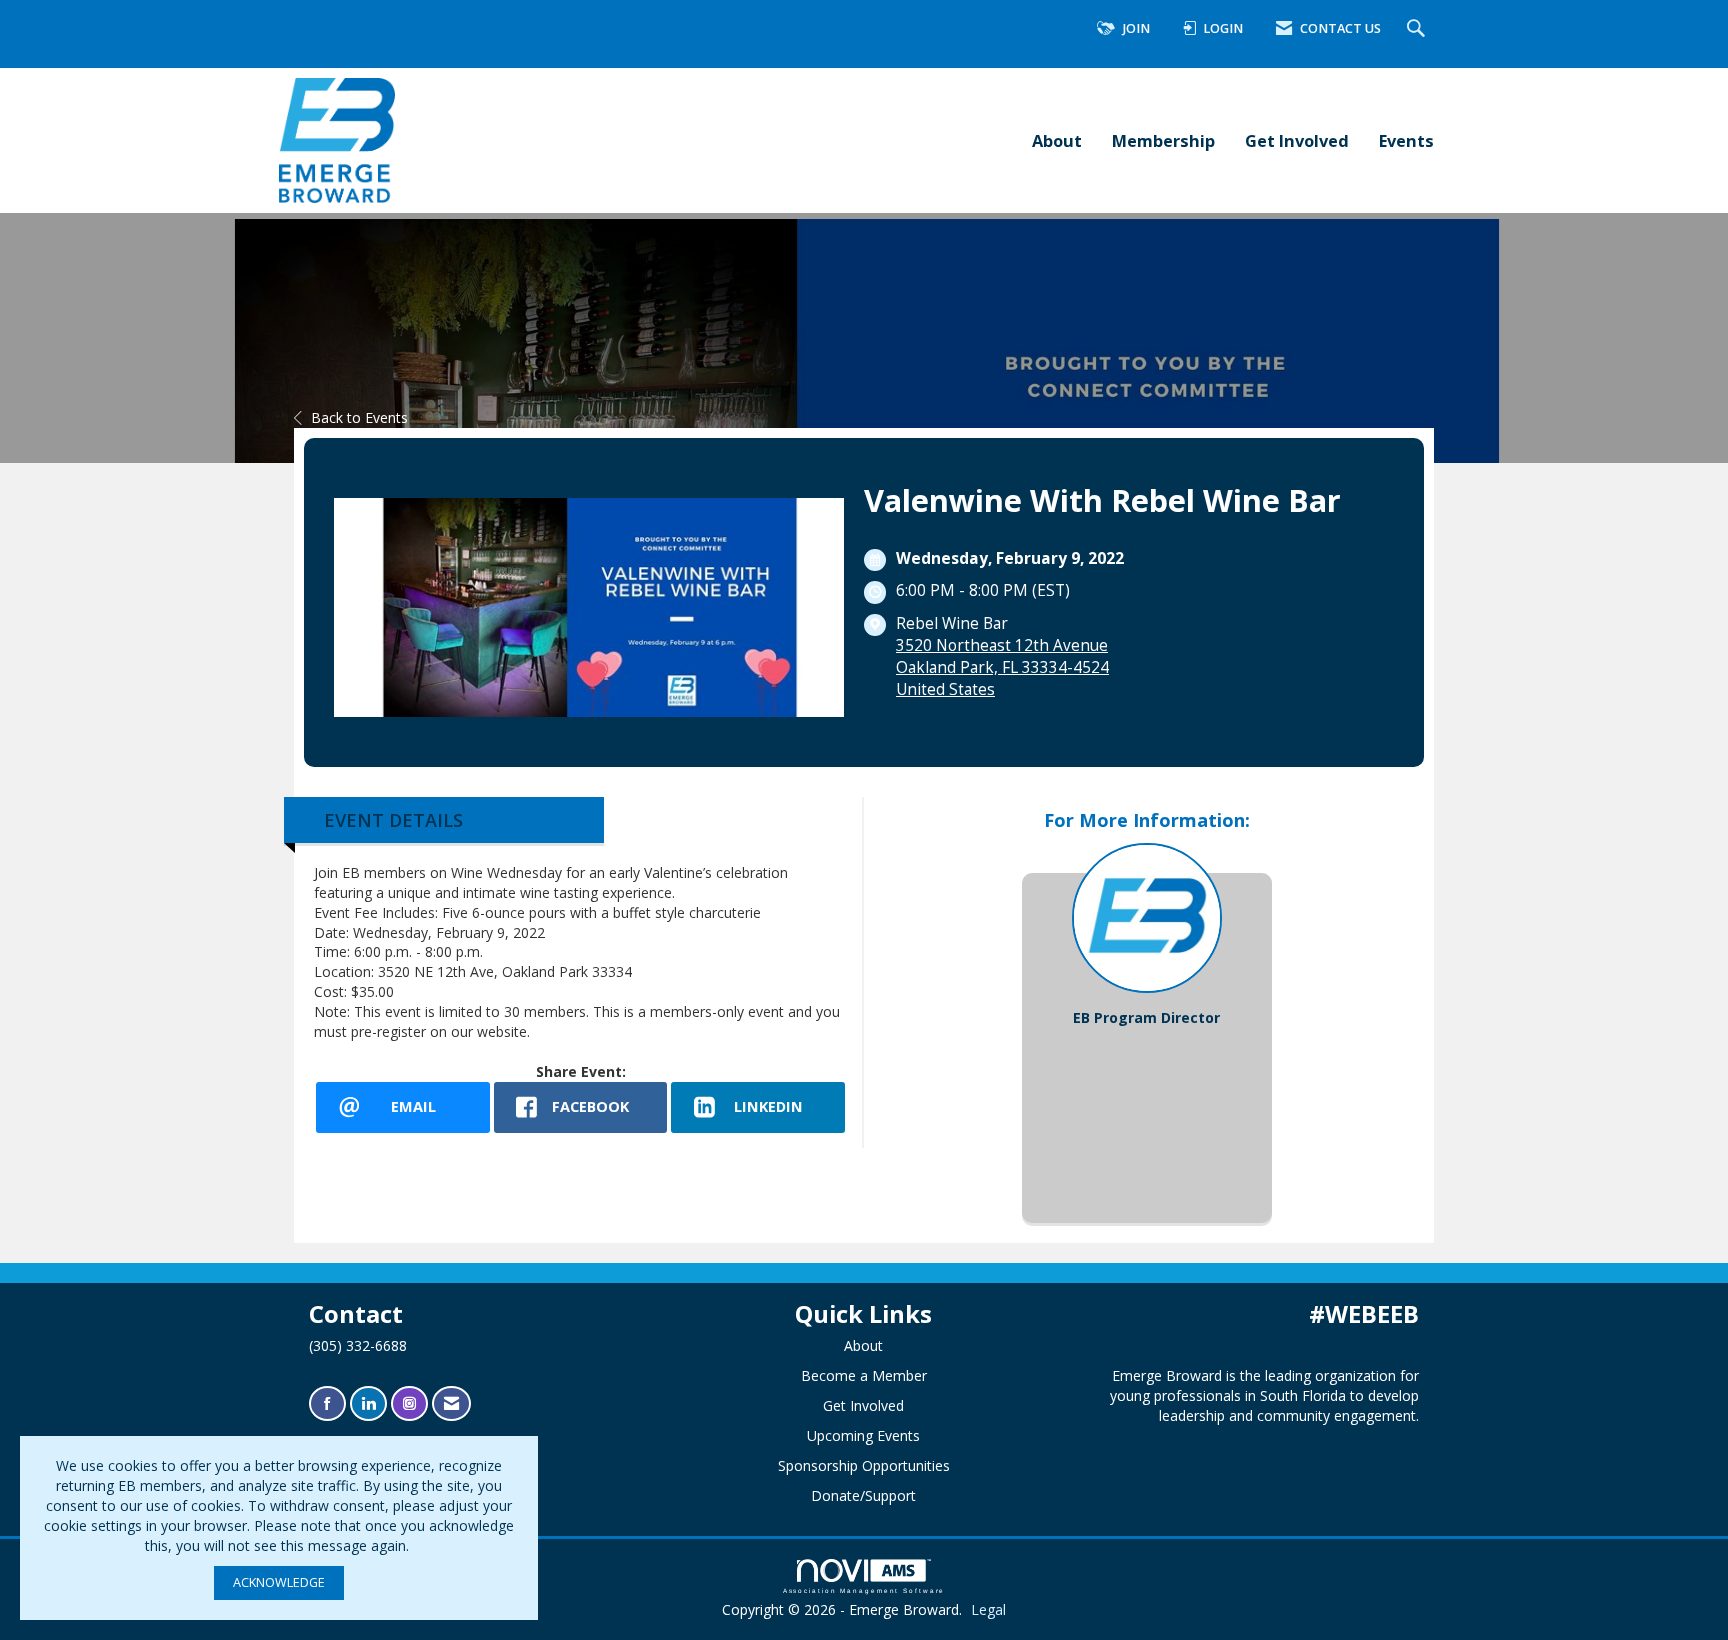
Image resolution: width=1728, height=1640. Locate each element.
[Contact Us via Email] (451, 1403)
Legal (988, 1609)
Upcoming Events (863, 1435)
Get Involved (1297, 140)
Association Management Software (864, 1590)
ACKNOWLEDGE (279, 1582)
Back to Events (359, 417)
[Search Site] (1418, 29)
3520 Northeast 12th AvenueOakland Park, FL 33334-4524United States (1002, 667)
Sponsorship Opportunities (864, 1465)
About (1057, 140)
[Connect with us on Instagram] (409, 1403)
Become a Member (864, 1375)
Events (1406, 140)
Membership (1163, 140)
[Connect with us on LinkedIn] (368, 1403)
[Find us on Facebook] (327, 1403)
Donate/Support (863, 1495)
